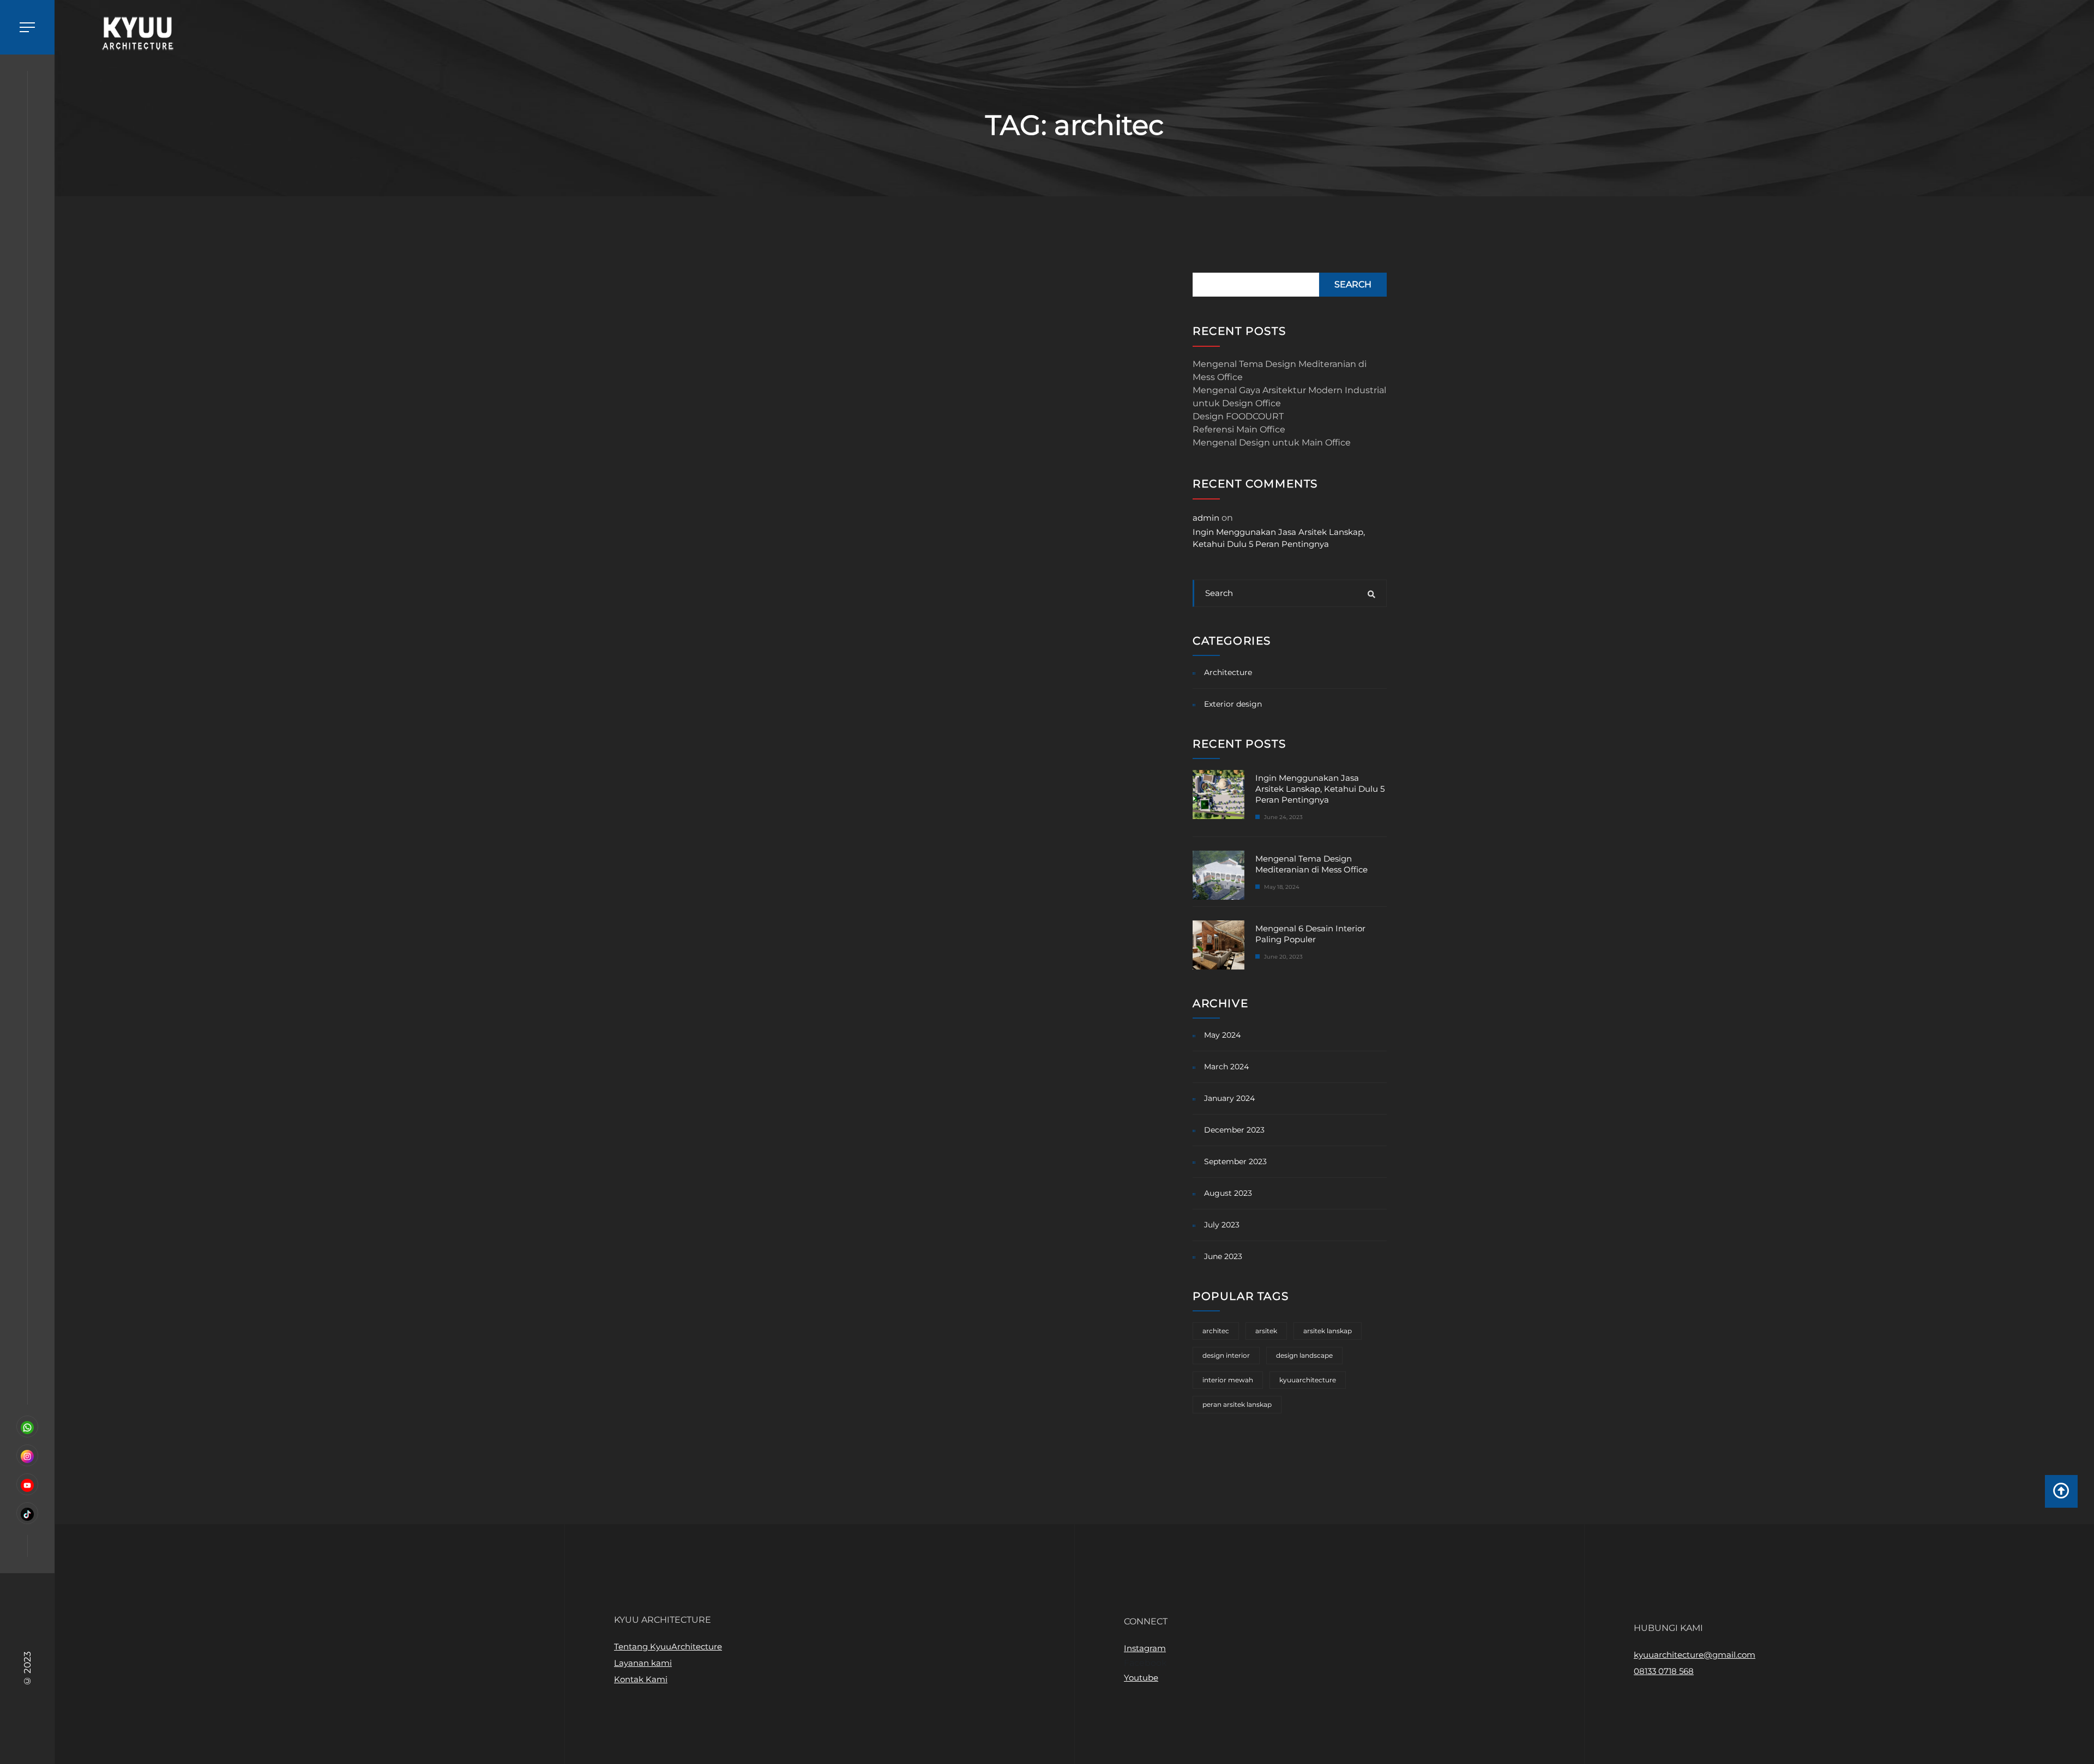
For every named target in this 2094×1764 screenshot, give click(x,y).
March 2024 (1226, 1067)
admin (1206, 518)
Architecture (1228, 672)
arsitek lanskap (1328, 1331)
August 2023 (1228, 1193)
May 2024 (1222, 1035)
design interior (1226, 1355)
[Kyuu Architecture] (134, 34)
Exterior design (1233, 704)
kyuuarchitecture (1308, 1380)
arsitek (1266, 1331)
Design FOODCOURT (1238, 416)
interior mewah (1228, 1380)
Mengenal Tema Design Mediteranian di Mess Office (1280, 371)
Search (1353, 284)
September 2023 (1235, 1161)
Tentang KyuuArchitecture (668, 1646)
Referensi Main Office (1239, 429)
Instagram (1145, 1648)
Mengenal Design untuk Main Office (1272, 442)
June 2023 (1223, 1256)
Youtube (1141, 1678)
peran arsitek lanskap (1237, 1404)
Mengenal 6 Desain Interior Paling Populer (1310, 934)
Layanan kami (643, 1663)
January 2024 (1229, 1098)
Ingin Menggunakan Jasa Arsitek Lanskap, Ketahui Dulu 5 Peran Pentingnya (1279, 538)
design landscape (1304, 1355)
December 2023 (1234, 1130)
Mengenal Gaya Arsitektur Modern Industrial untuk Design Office (1289, 397)
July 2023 (1222, 1225)
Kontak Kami (641, 1679)
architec (1216, 1331)
